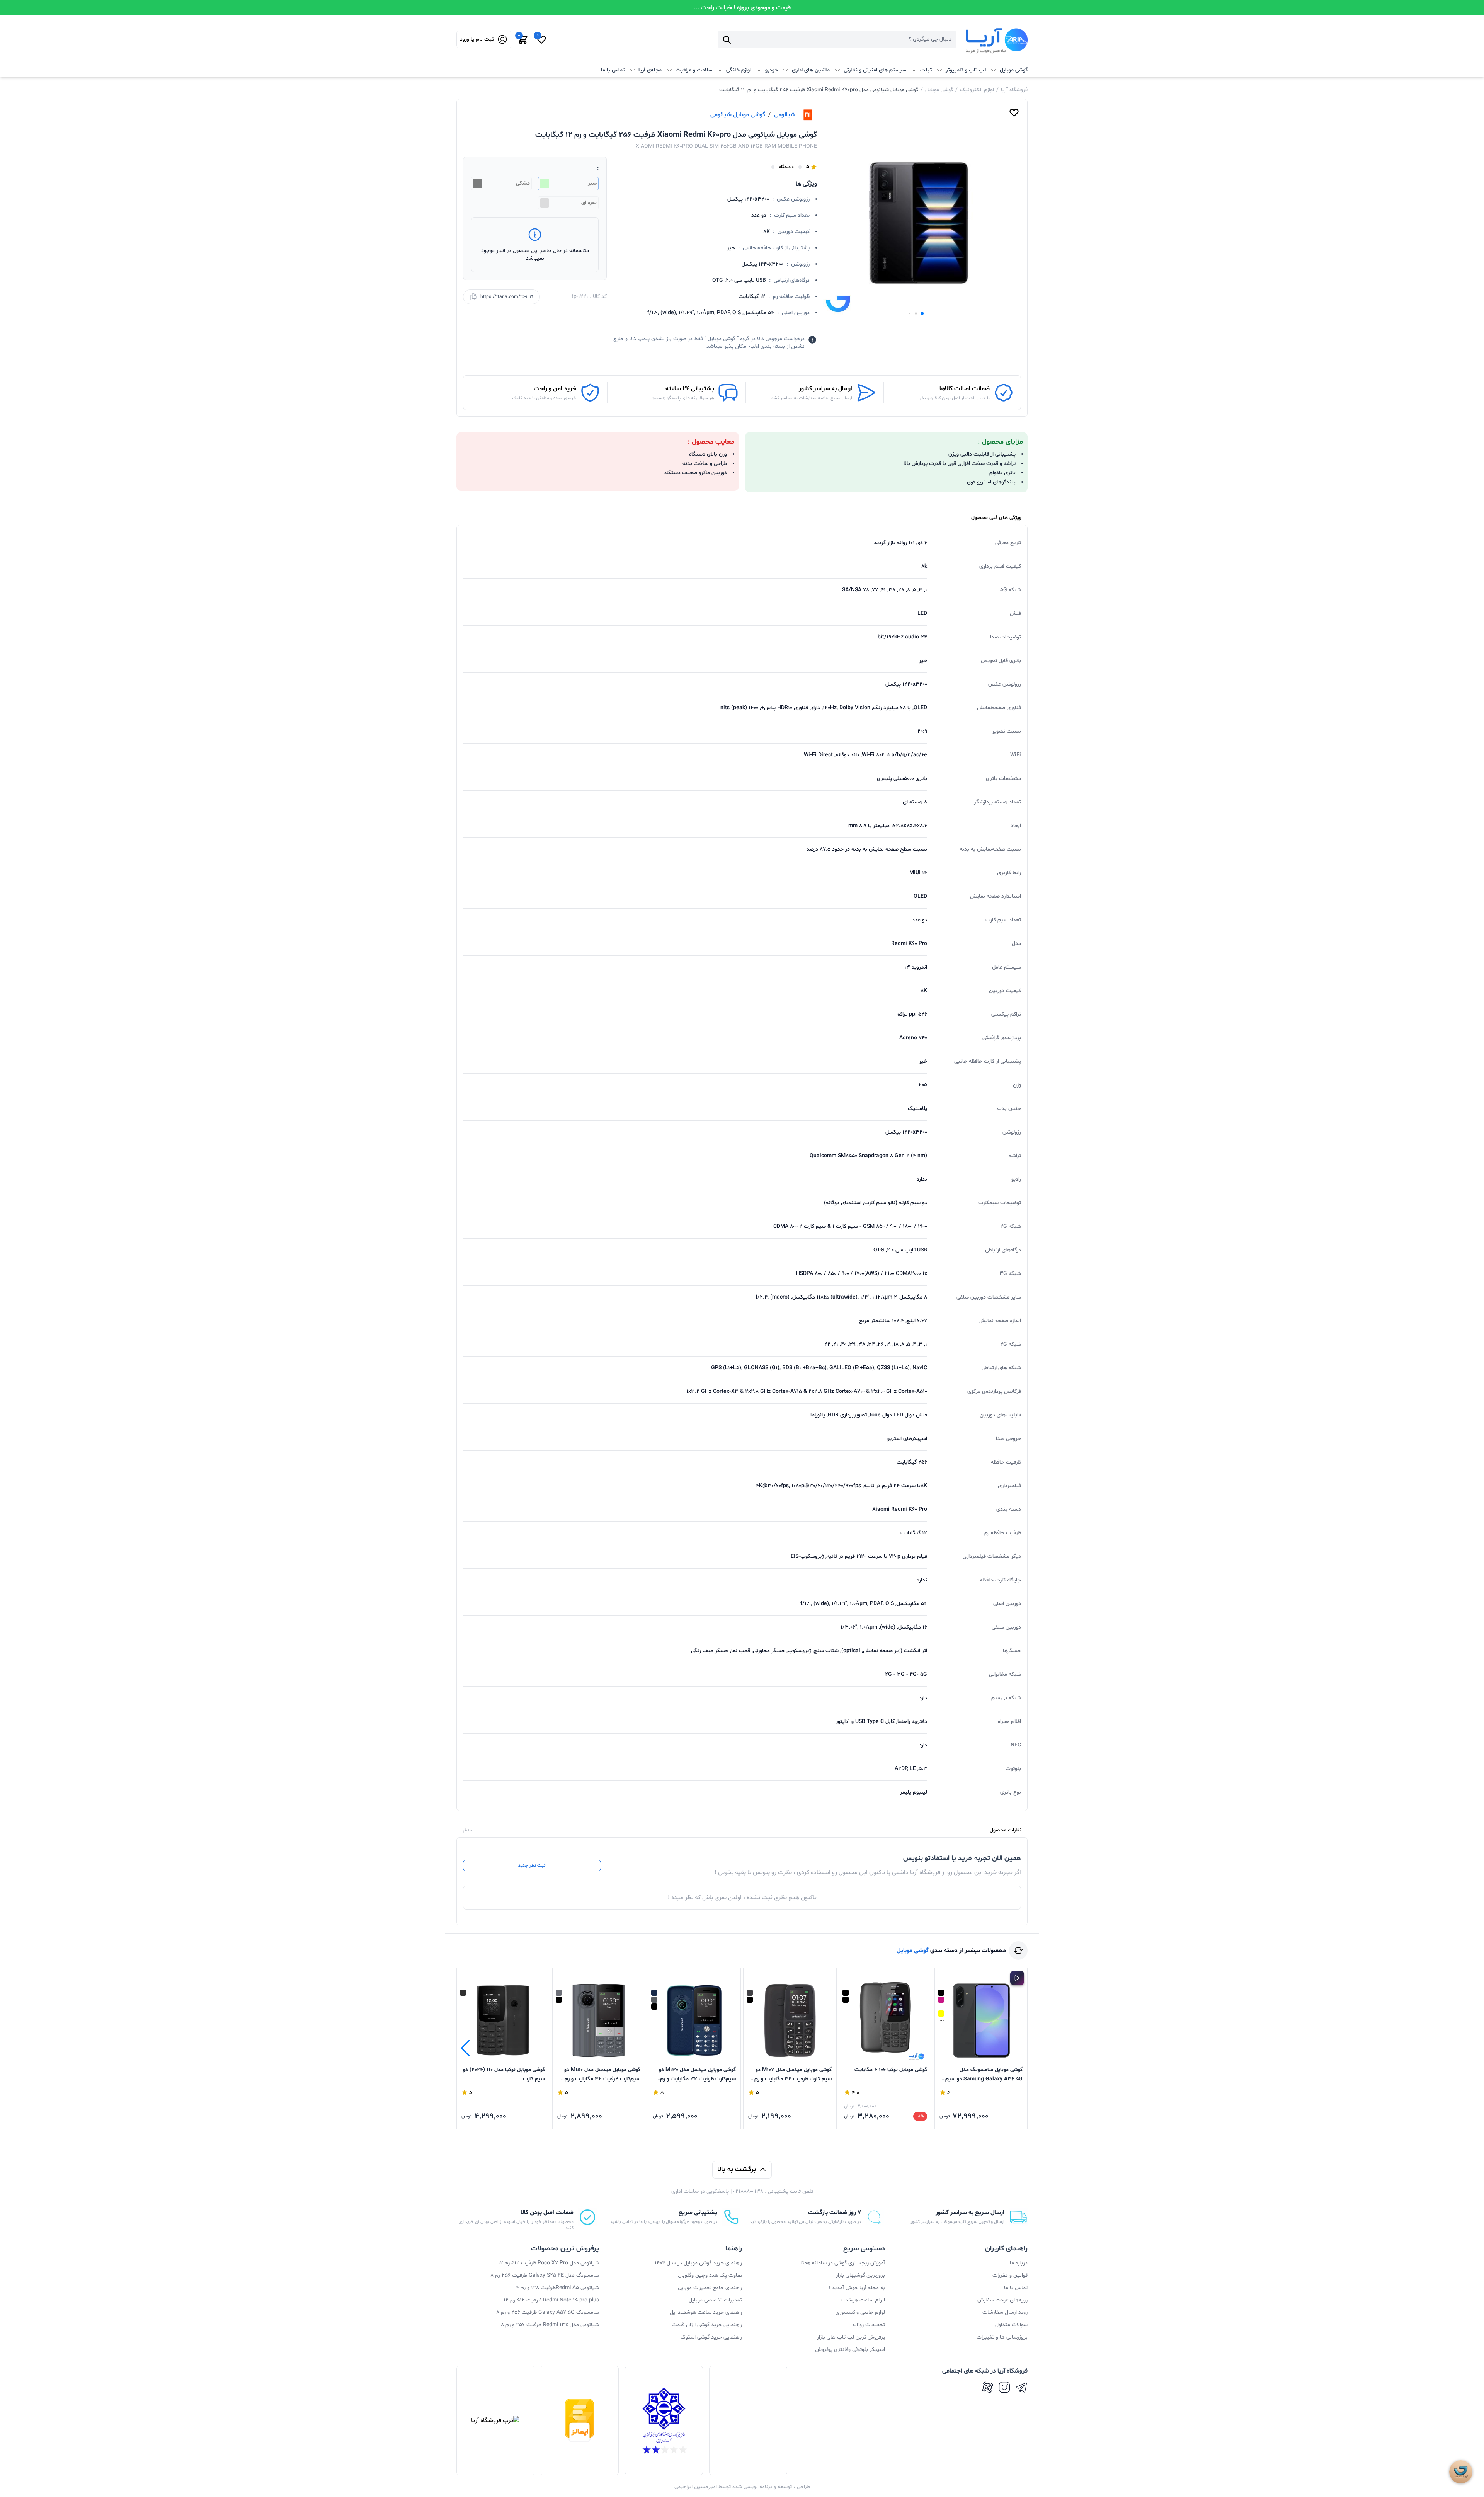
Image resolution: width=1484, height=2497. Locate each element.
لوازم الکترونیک (977, 90)
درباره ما (1019, 2263)
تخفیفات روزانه (869, 2325)
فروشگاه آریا (1014, 90)
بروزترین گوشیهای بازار (860, 2275)
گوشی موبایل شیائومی (738, 115)
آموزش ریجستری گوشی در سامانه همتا (843, 2263)
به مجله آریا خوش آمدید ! (857, 2288)
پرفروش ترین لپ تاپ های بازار (851, 2337)
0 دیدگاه (786, 167)
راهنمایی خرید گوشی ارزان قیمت (707, 2325)
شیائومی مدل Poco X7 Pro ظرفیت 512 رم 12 (549, 2263)
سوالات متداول (1011, 2325)
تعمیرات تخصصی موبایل (715, 2300)
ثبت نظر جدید (532, 1866)
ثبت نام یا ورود (477, 39)
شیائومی (785, 115)
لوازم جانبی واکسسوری (860, 2312)
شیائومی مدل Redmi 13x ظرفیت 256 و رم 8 (550, 2325)
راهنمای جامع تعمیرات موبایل (710, 2288)
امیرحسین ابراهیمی (696, 2487)
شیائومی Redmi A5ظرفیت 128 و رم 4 (557, 2288)
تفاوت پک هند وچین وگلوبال (710, 2275)
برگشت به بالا (737, 2169)
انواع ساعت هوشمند (862, 2300)
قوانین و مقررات (1010, 2275)
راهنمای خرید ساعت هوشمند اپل (706, 2312)
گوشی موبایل (939, 90)
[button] (922, 313)
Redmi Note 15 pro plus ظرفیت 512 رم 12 (551, 2300)
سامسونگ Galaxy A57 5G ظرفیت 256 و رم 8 (548, 2312)
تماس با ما (613, 70)
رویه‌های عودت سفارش (1002, 2300)
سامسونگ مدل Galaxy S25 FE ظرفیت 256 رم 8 (545, 2275)
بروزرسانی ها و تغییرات (1002, 2337)
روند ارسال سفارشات (1005, 2312)
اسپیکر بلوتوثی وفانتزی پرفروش (850, 2350)
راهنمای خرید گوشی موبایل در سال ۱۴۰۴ (698, 2263)
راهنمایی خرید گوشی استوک (711, 2337)
